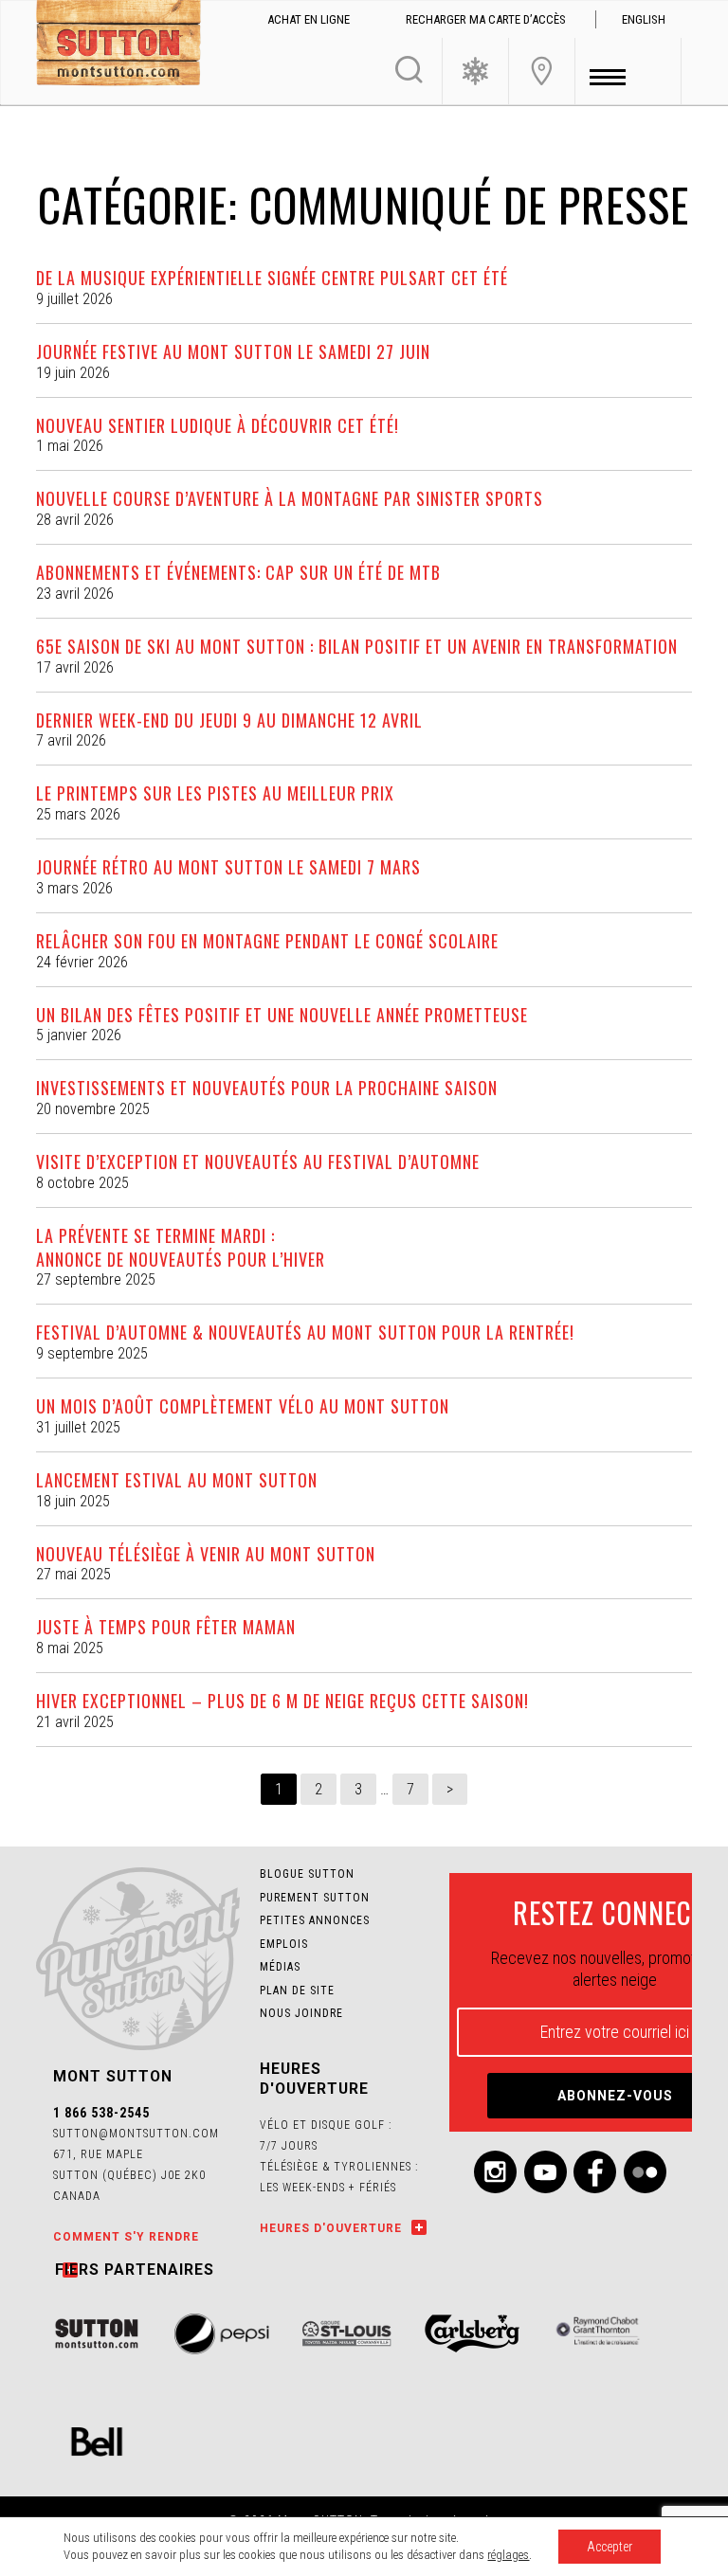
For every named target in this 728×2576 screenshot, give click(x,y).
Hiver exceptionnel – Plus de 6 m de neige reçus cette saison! (282, 1701)
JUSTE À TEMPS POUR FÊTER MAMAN (166, 1627)
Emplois (284, 1944)
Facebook (595, 2172)
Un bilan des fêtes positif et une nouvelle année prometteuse (282, 1015)
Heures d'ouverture (331, 2228)
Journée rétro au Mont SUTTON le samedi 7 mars (228, 867)
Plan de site (297, 1991)
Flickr (645, 2172)
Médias (280, 1967)
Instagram (495, 2172)
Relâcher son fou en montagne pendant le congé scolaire (267, 941)
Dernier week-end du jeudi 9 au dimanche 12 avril (229, 720)
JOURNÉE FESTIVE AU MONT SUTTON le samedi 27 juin (233, 351)
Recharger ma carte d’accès (486, 19)
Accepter (610, 2547)
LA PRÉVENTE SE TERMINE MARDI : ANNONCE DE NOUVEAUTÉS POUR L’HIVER (181, 1247)
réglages (508, 2555)
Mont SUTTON (118, 45)
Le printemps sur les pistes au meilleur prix (215, 793)
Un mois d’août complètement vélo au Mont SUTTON (243, 1406)
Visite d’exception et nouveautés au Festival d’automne (258, 1162)
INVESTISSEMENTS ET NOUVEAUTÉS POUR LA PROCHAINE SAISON (267, 1088)
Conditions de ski (475, 71)
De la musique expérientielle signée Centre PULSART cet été (272, 278)
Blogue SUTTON (307, 1874)
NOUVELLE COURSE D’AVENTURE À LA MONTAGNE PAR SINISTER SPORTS (290, 498)
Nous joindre (542, 71)
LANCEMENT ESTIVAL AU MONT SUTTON (177, 1480)
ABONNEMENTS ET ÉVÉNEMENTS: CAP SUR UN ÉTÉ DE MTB (238, 572)
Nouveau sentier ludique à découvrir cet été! (218, 425)
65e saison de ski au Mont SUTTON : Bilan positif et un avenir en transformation (357, 646)
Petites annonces (315, 1920)
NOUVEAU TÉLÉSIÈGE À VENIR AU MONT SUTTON (206, 1554)
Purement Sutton (315, 1898)
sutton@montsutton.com (136, 2134)
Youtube (546, 2172)
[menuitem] (644, 20)
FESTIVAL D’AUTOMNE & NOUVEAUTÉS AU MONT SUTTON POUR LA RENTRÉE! (305, 1332)
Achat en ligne (309, 19)
